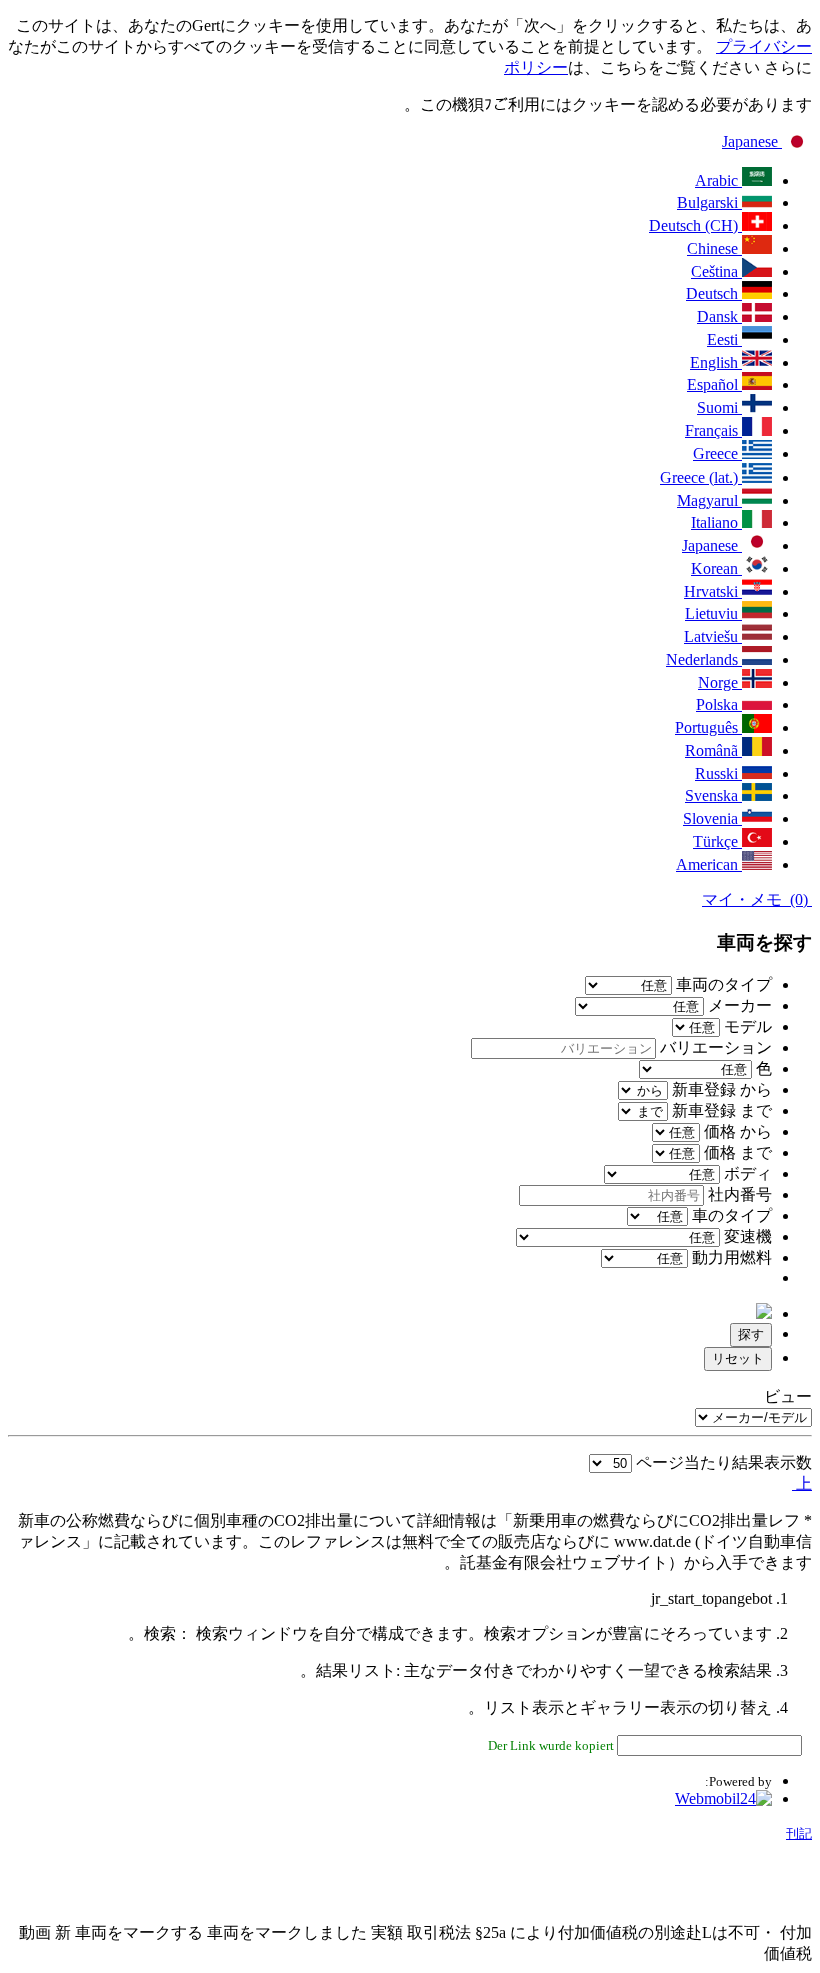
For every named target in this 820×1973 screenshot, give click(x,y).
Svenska (713, 795)
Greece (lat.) (701, 477)
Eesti (724, 339)
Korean (716, 568)
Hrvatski (713, 591)
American (709, 864)
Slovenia (712, 818)
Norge (720, 682)
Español (714, 384)
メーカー (738, 1005)
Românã (713, 750)
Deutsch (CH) (695, 225)
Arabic (718, 180)
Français (713, 430)
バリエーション (714, 1047)
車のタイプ (730, 1215)
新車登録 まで (722, 1110)
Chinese (714, 248)
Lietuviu (713, 613)
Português (708, 727)
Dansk (719, 316)
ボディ (746, 1173)
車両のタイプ (722, 984)
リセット (738, 1358)
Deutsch (714, 293)
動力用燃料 (730, 1257)
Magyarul (709, 500)
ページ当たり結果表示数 (724, 1462)
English (716, 362)
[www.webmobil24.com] (723, 1798)
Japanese (752, 141)
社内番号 (738, 1194)
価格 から (738, 1131)
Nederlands (704, 659)
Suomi (719, 407)
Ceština (716, 271)
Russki (718, 773)
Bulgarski (709, 202)
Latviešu (713, 636)
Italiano (716, 522)
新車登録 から (722, 1089)
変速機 (746, 1236)
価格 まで (738, 1152)
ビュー (788, 1396)
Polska (719, 704)
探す (751, 1334)
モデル (746, 1026)
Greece (717, 453)
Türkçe (717, 841)
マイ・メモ (757, 899)
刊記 (799, 1833)
